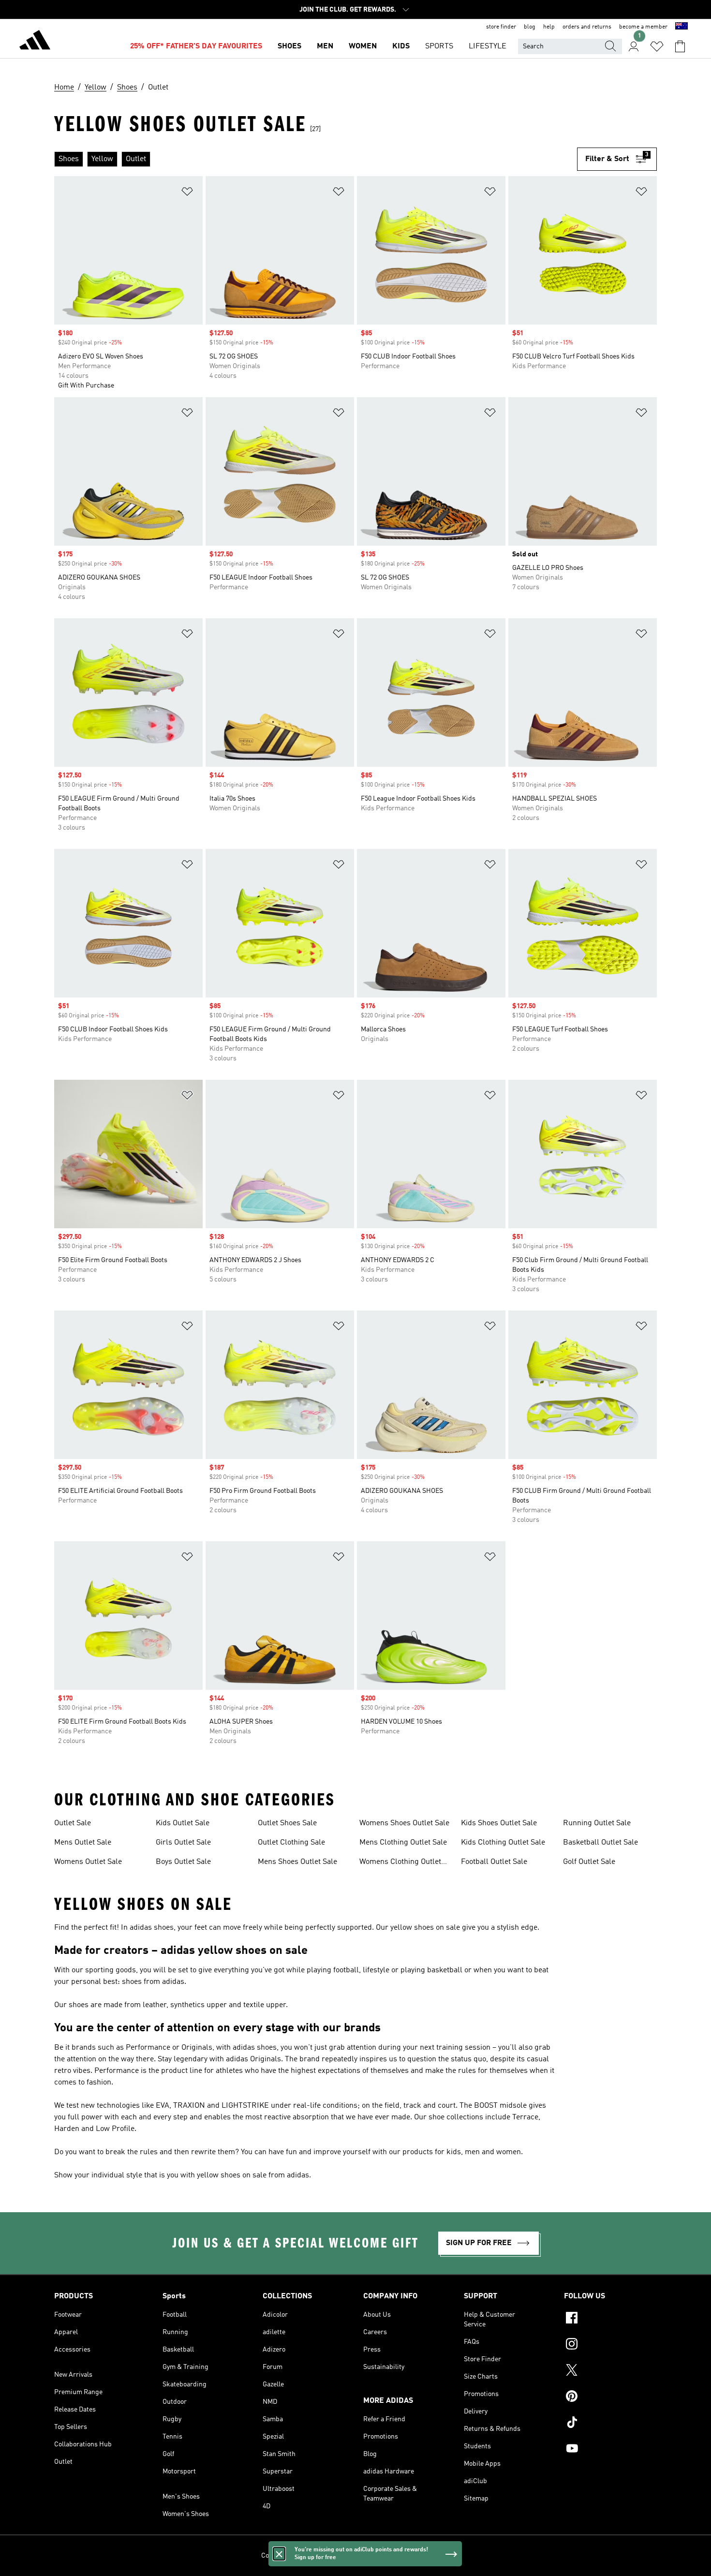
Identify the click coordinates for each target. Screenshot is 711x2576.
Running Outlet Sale (597, 1823)
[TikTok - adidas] (610, 2424)
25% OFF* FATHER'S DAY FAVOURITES (196, 46)
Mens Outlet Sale (83, 1843)
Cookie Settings (285, 2556)
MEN (325, 46)
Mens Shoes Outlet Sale (297, 1862)
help (549, 27)
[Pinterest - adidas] (610, 2397)
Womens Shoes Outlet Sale (404, 1823)
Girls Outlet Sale (183, 1843)
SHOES (289, 46)
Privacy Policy (333, 2556)
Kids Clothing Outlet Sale (503, 1843)
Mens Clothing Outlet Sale (403, 1843)
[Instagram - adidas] (610, 2345)
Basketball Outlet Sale (600, 1843)
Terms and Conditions (391, 2556)
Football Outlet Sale (494, 1862)
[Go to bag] (680, 46)
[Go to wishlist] (657, 46)
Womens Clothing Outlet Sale (400, 1863)
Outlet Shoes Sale (287, 1823)
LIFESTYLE (488, 46)
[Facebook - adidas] (610, 2319)
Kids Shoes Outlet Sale (499, 1823)
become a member (643, 27)
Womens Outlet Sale (88, 1862)
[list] (316, 159)
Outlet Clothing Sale (291, 1843)
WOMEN (363, 46)
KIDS (401, 46)
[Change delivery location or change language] (681, 27)
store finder (501, 27)
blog (530, 27)
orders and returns (587, 27)
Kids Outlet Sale (183, 1823)
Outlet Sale (73, 1823)
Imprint (439, 2556)
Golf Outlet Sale (589, 1862)
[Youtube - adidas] (610, 2450)
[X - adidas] (610, 2371)
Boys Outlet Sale (183, 1862)
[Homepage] (35, 42)
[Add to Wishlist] (187, 193)
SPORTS (439, 46)
